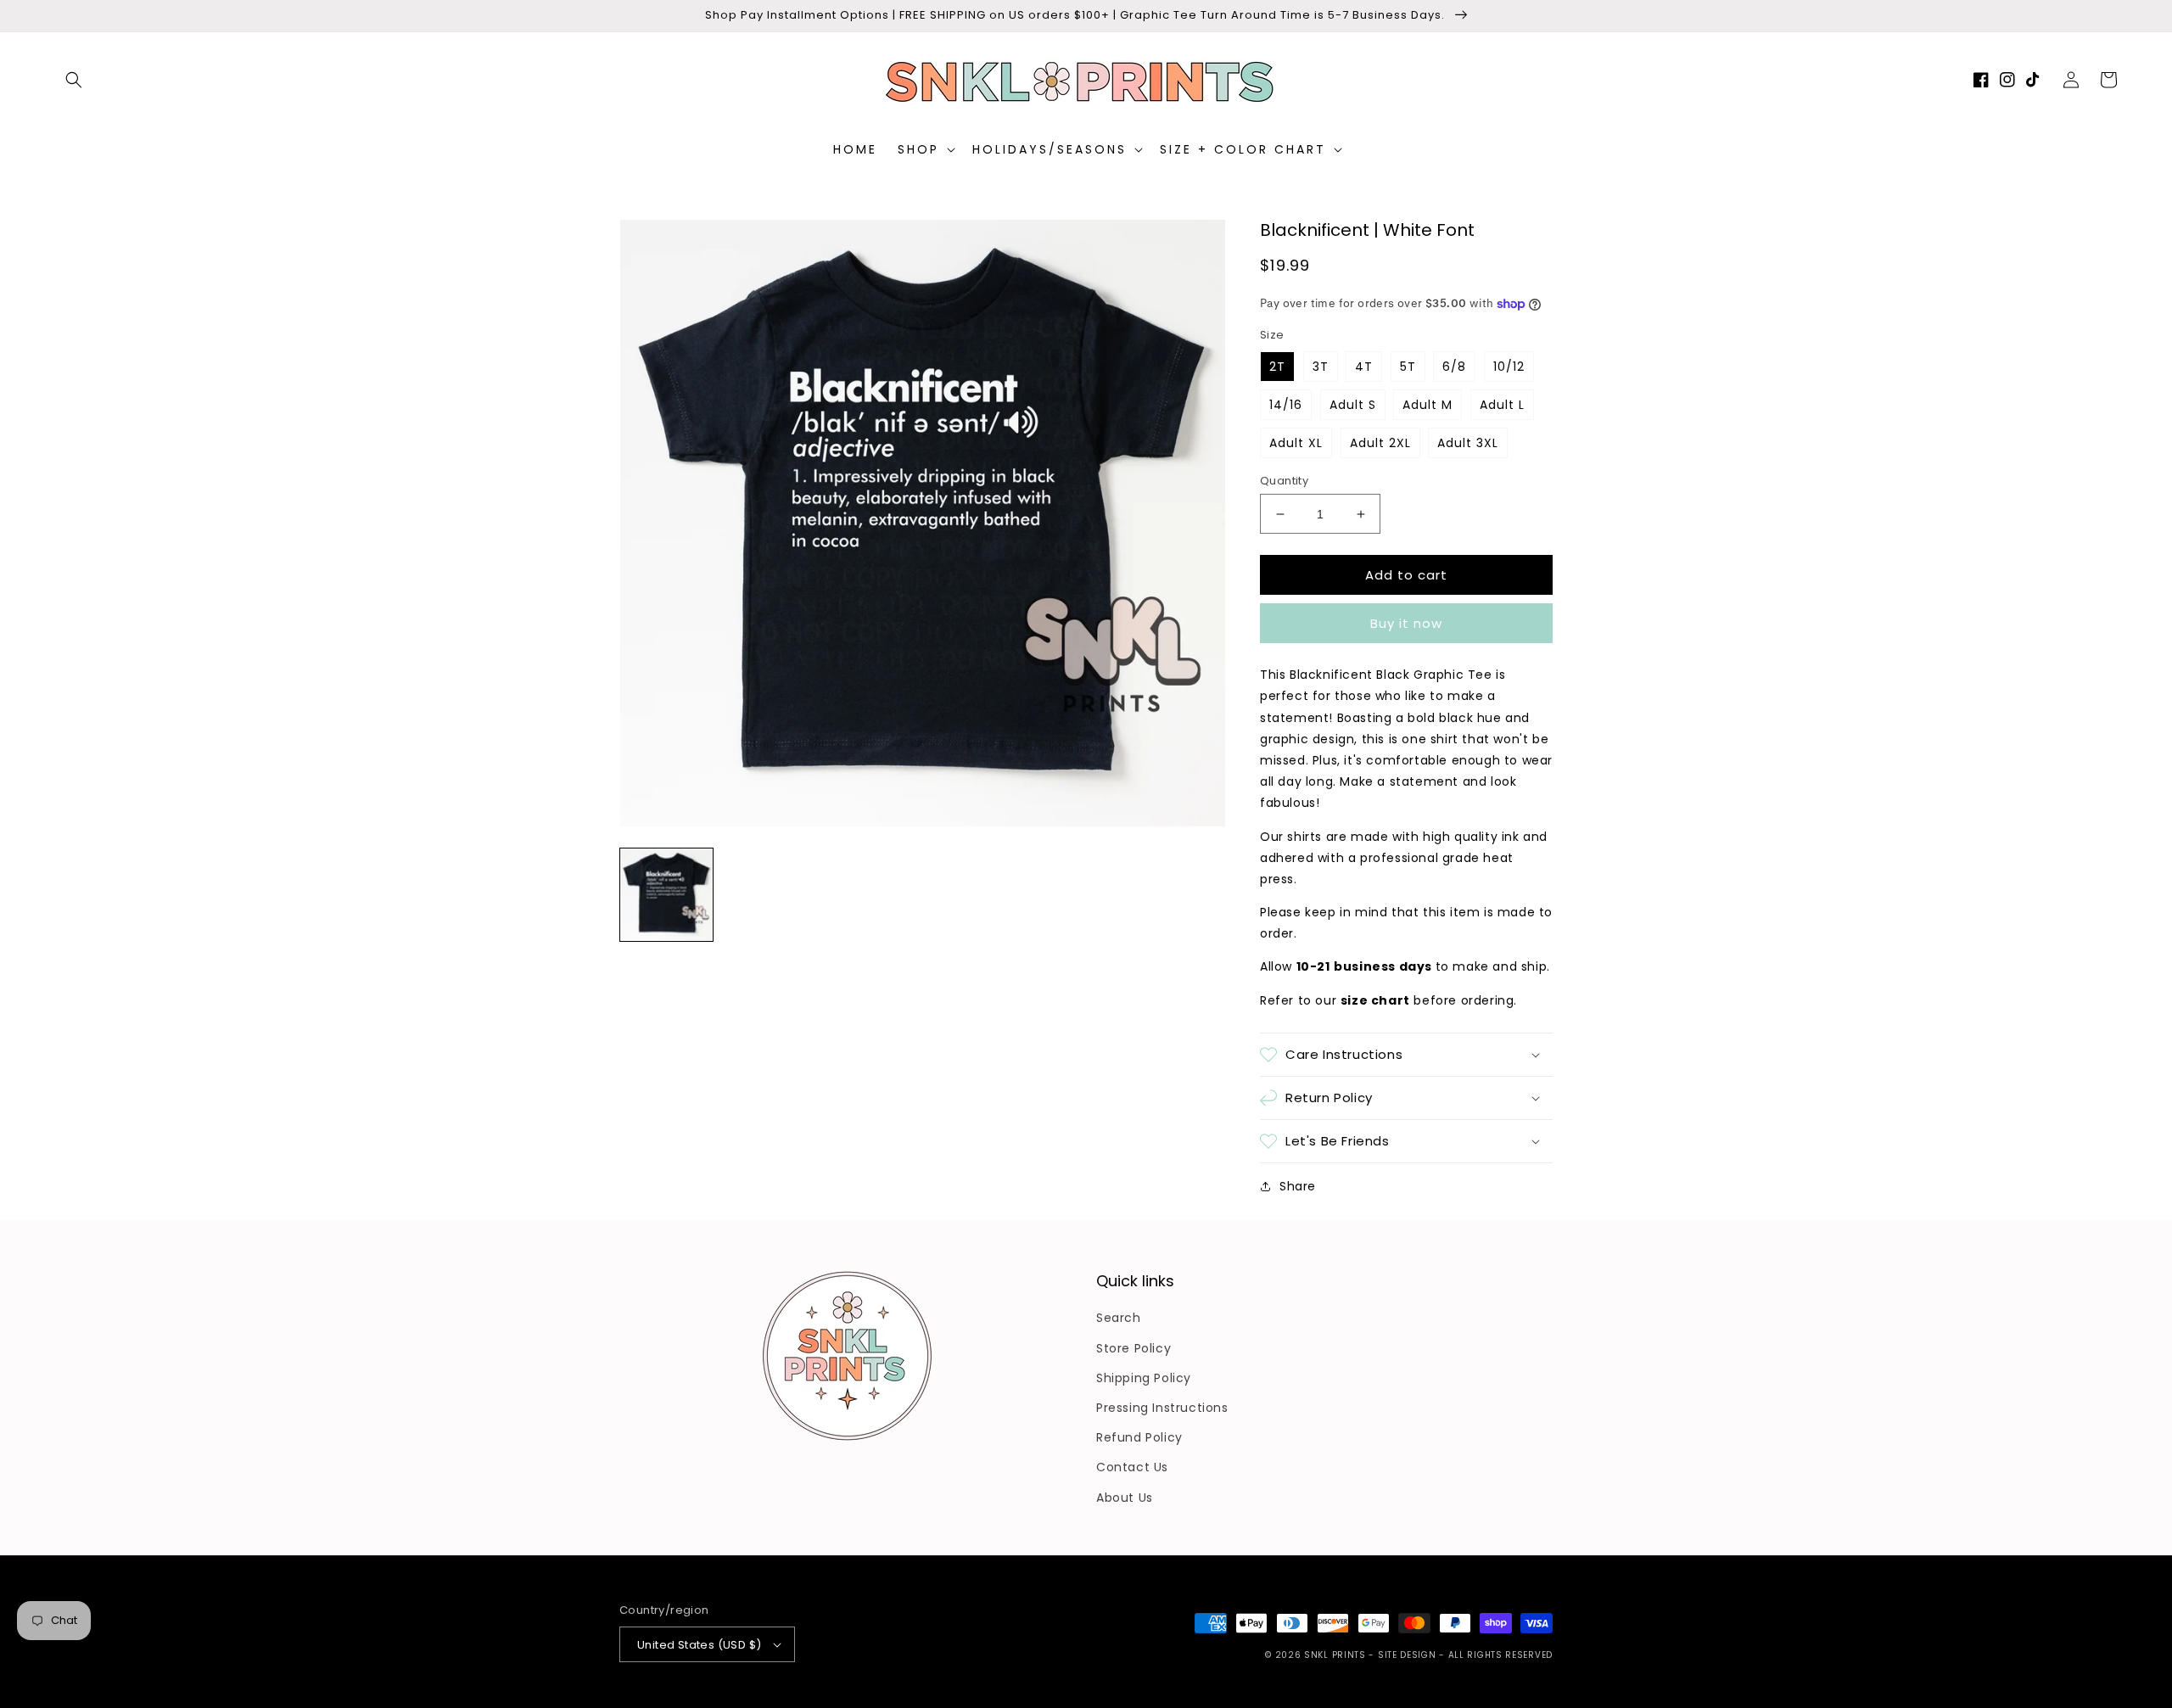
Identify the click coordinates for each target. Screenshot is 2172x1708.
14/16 (1286, 405)
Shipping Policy (1144, 1378)
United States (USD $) (699, 1645)
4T (1364, 367)
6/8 (1454, 367)
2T (1277, 367)
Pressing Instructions (1162, 1408)
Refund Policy (1139, 1437)
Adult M (1427, 405)
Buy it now (1406, 623)
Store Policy (1134, 1348)
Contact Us (1132, 1467)
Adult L (1502, 405)
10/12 (1509, 367)
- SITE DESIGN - (1408, 1655)
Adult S (1353, 405)
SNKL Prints (1335, 1655)
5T (1408, 367)
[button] (74, 80)
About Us (1125, 1498)
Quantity (1284, 481)
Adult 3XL (1468, 443)
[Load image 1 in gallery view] (666, 895)
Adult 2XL (1380, 443)
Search (1119, 1318)
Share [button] (1298, 1186)
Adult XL (1296, 443)
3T (1321, 367)
